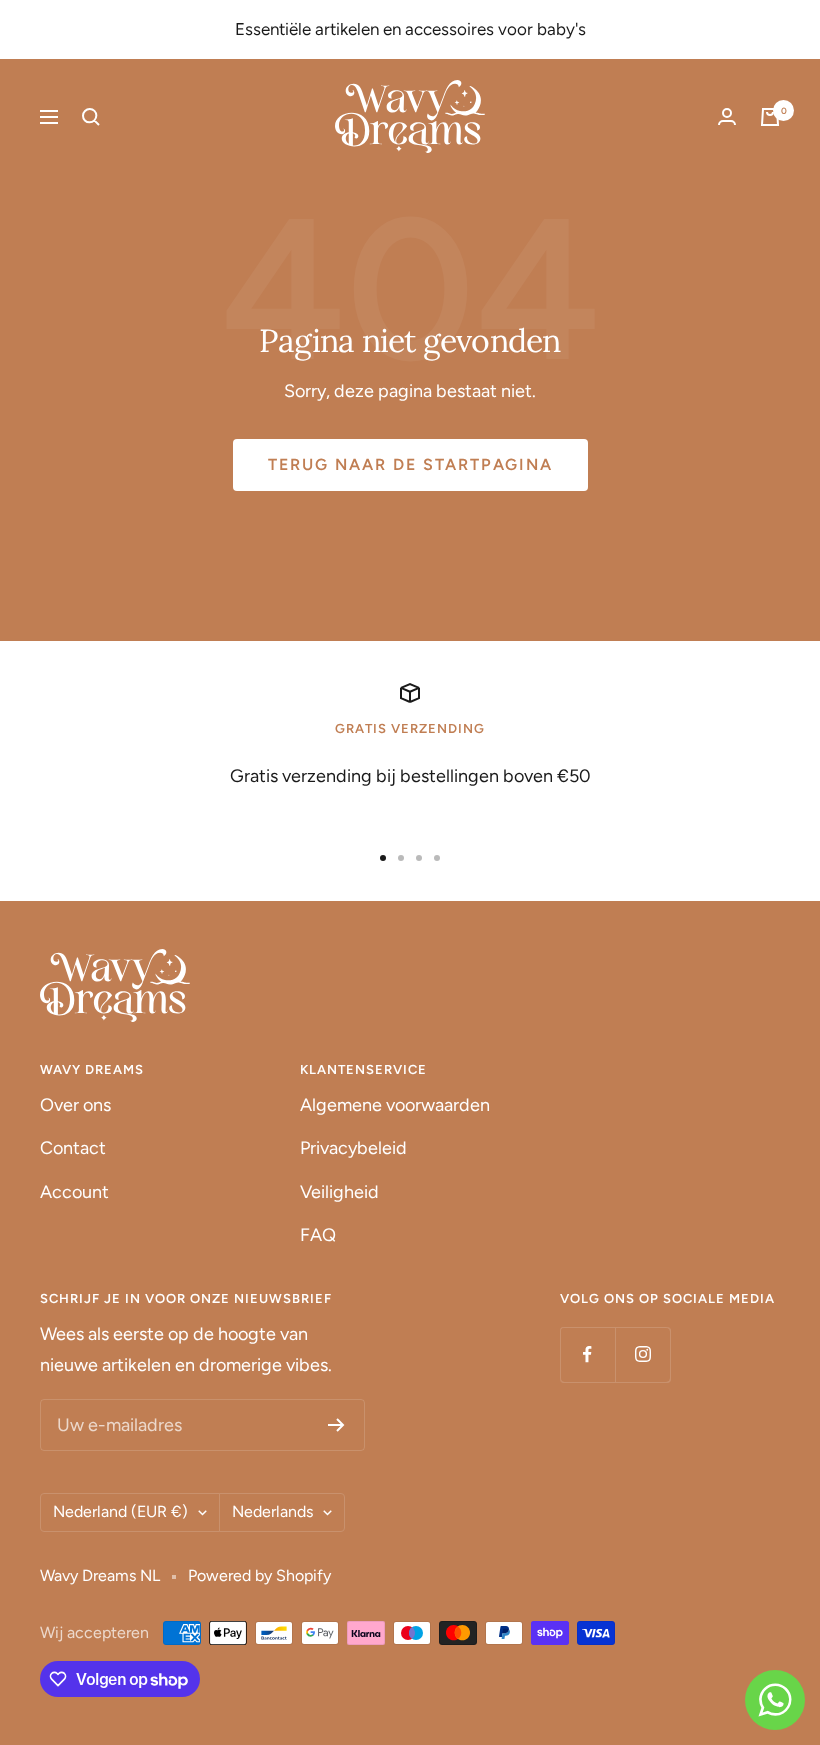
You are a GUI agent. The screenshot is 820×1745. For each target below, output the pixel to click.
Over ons (75, 1105)
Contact (73, 1148)
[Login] (727, 116)
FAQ (318, 1235)
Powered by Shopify (259, 1575)
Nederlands (272, 1511)
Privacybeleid (353, 1148)
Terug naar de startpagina (410, 464)
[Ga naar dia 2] (401, 858)
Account (74, 1192)
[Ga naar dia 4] (437, 858)
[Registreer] (336, 1425)
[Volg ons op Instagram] (642, 1354)
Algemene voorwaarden (395, 1105)
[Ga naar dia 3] (419, 858)
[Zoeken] (91, 117)
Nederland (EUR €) (120, 1511)
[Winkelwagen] (770, 117)
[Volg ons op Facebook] (587, 1354)
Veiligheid (339, 1192)
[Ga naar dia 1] (383, 858)
